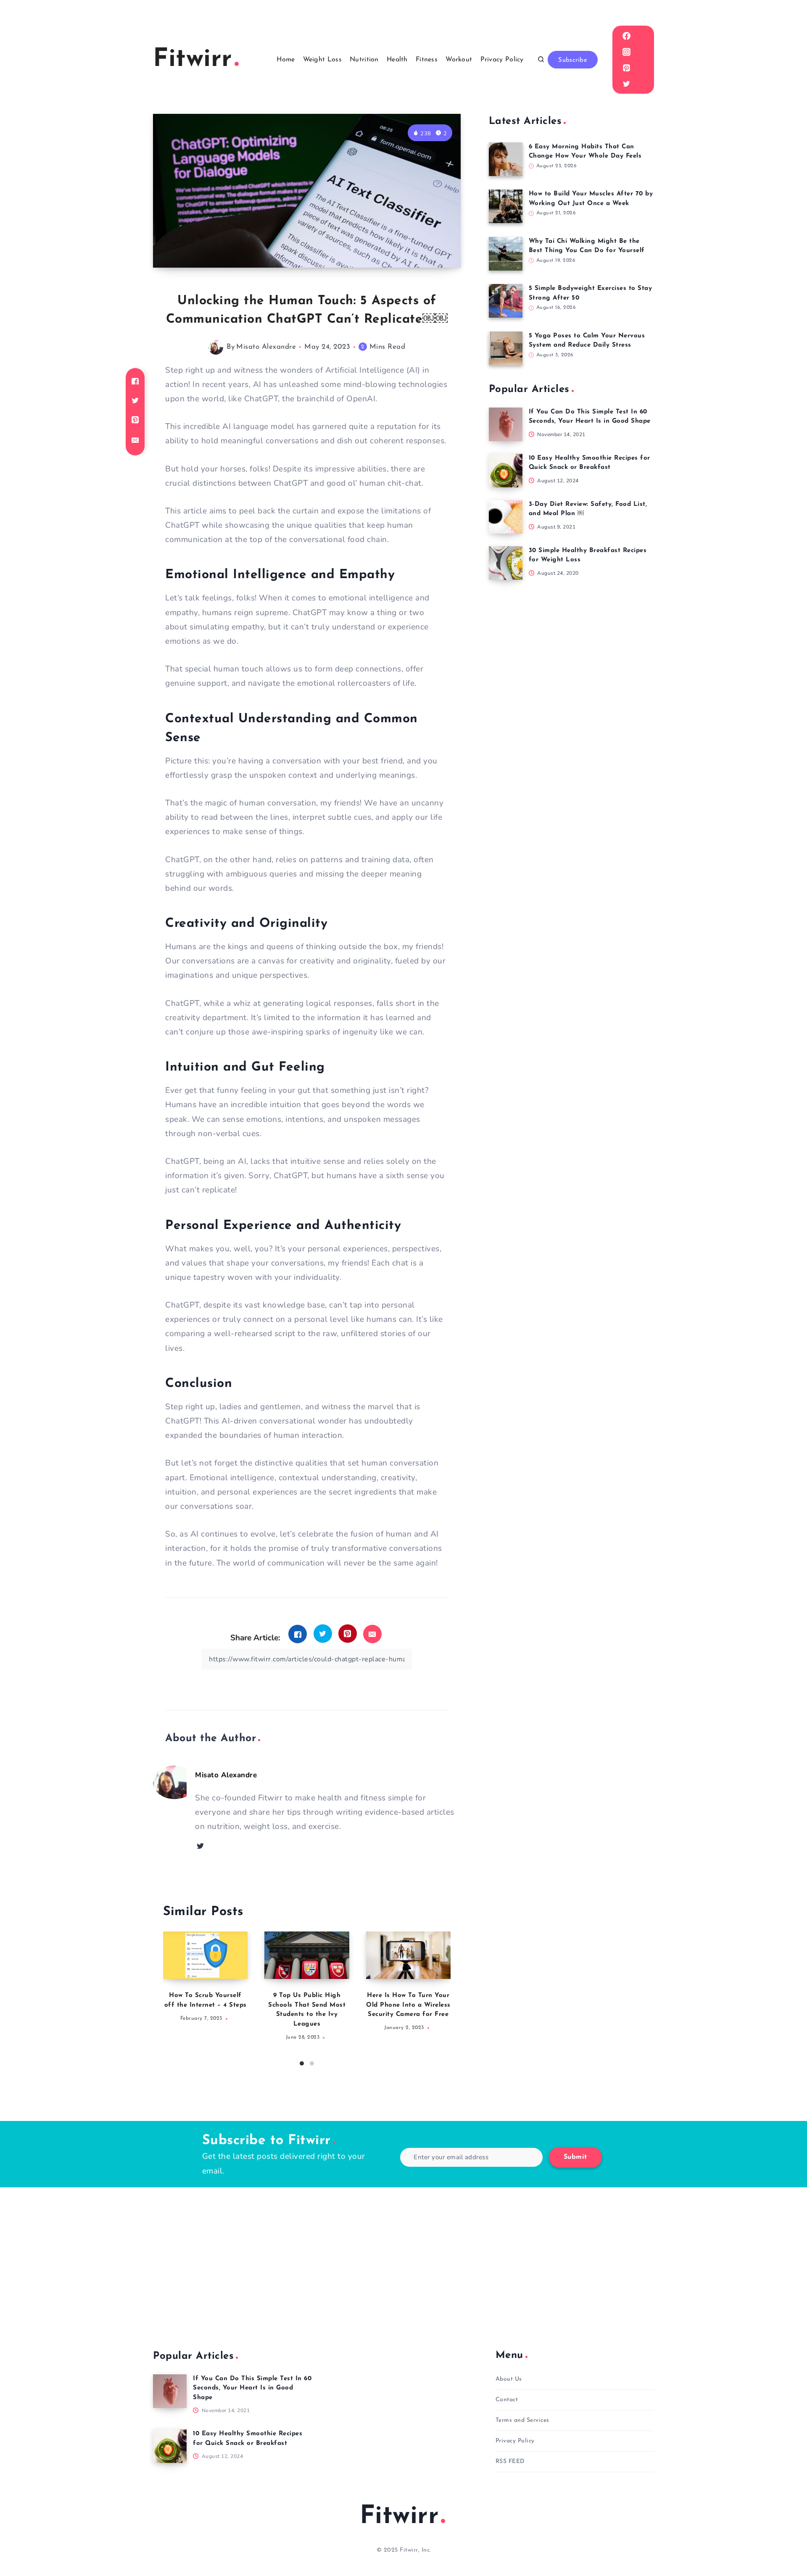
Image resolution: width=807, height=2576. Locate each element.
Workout (459, 60)
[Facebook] (626, 36)
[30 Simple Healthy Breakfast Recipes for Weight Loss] (506, 563)
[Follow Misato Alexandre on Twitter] (200, 1846)
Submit (575, 2157)
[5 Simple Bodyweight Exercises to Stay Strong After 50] (506, 301)
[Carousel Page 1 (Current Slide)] (302, 2063)
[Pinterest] (626, 68)
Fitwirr (400, 2517)
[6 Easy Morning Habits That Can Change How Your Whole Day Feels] (506, 159)
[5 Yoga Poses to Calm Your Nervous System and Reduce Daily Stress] (506, 348)
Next (444, 1996)
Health (397, 60)
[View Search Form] (541, 60)
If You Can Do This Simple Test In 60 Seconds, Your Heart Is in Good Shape (252, 2388)
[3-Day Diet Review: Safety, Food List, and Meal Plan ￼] (506, 517)
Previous (169, 1996)
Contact (507, 2400)
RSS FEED (510, 2462)
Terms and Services (522, 2420)
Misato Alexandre (266, 347)
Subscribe (573, 60)
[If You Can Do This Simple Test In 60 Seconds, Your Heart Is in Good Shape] (506, 424)
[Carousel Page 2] (312, 2063)
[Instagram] (626, 52)
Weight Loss (322, 60)
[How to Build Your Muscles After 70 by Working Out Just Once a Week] (506, 206)
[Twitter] (626, 84)
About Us (509, 2379)
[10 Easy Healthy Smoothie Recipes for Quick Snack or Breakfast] (506, 471)
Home (286, 60)
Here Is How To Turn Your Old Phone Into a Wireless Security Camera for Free (408, 2005)
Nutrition (364, 60)
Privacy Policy (502, 60)
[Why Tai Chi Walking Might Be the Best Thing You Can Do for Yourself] (506, 254)
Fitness (427, 60)
